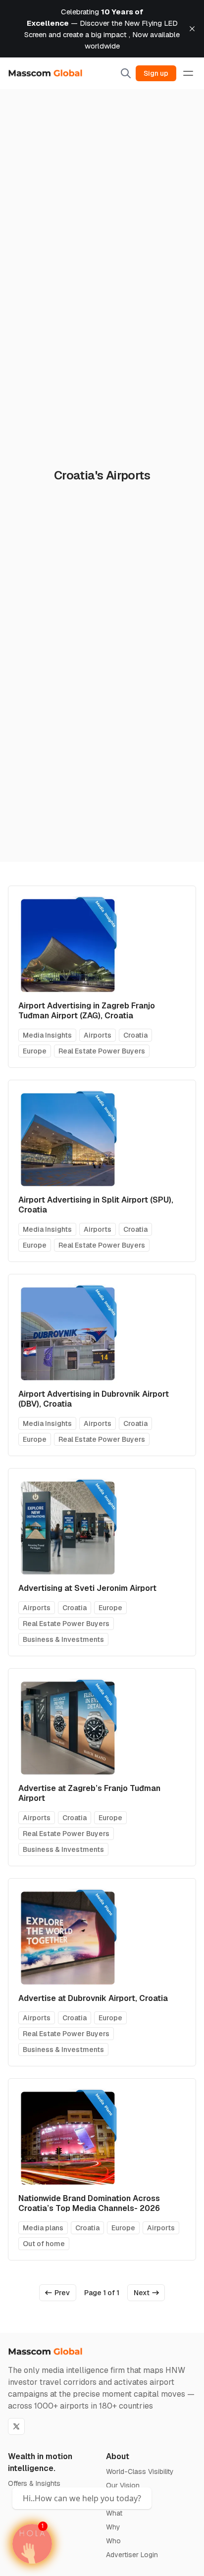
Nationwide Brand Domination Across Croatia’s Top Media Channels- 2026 (89, 2203)
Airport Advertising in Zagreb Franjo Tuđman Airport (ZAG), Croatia (87, 1011)
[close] (192, 29)
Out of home (44, 2244)
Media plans (43, 2228)
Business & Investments (63, 1639)
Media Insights (47, 1035)
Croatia (135, 1035)
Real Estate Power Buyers (102, 1051)
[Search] (126, 73)
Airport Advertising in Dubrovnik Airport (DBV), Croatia (94, 1399)
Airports (98, 1035)
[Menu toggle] (188, 73)
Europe (35, 1051)
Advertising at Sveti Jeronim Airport (87, 1588)
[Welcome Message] (32, 2544)
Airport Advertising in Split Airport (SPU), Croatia (96, 1205)
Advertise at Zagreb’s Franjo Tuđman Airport (89, 1793)
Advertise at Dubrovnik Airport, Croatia (93, 1998)
